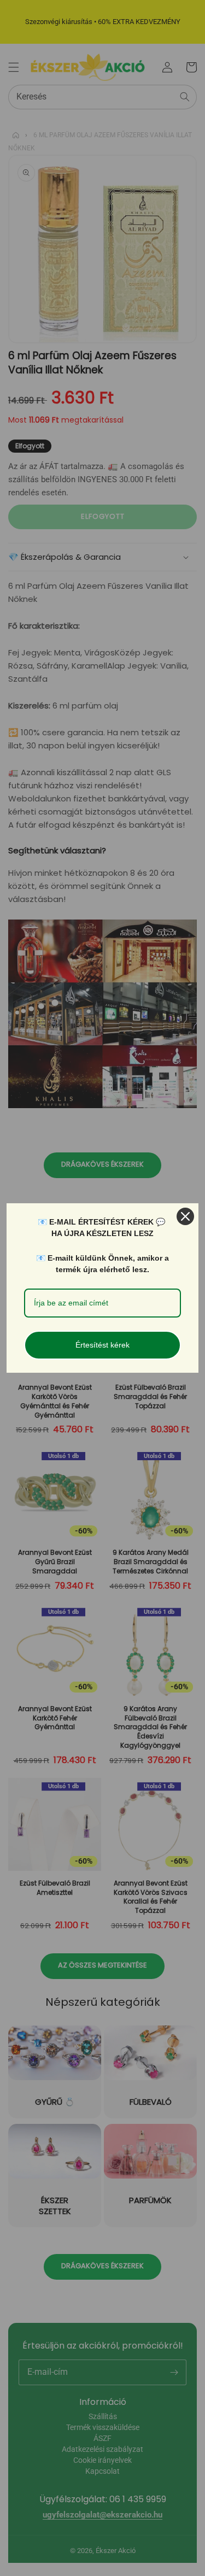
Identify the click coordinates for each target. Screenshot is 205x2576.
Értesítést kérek (102, 1345)
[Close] (185, 1216)
